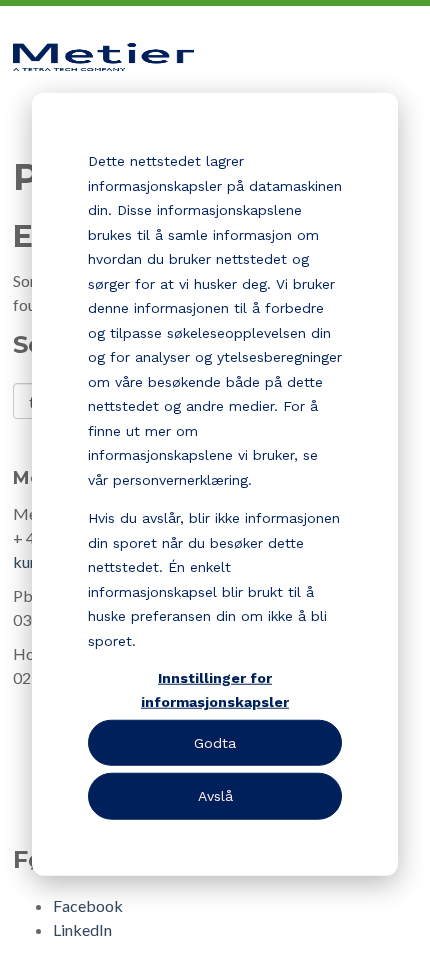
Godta (215, 743)
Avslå (215, 796)
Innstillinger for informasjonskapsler (215, 689)
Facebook (88, 905)
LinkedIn (82, 929)
